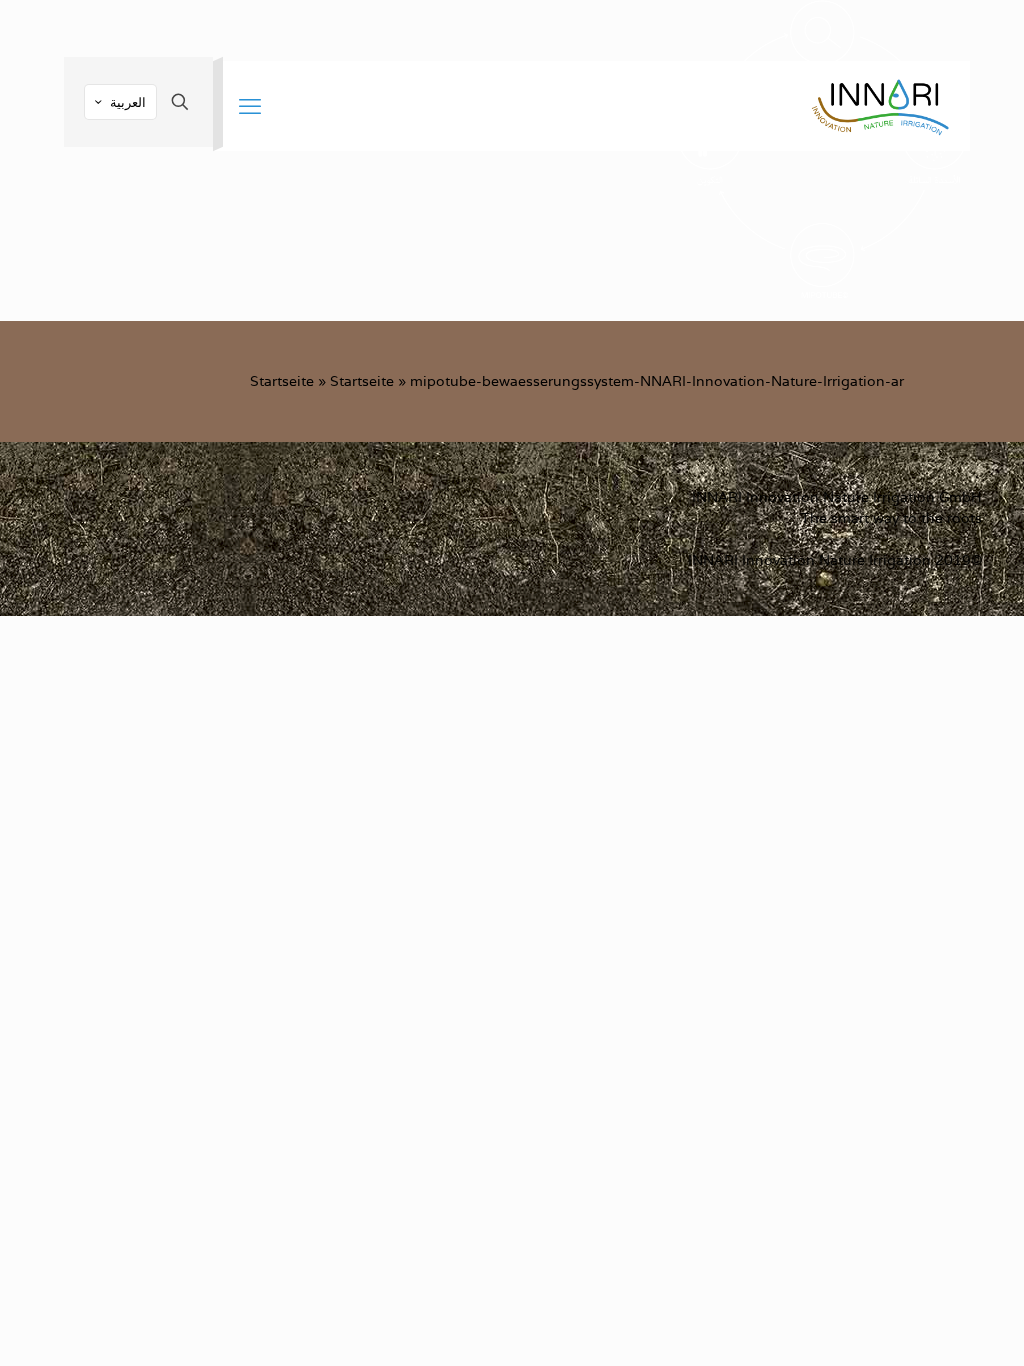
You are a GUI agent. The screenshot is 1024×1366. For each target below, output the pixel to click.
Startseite (282, 381)
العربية (128, 102)
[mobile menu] (250, 106)
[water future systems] (880, 106)
